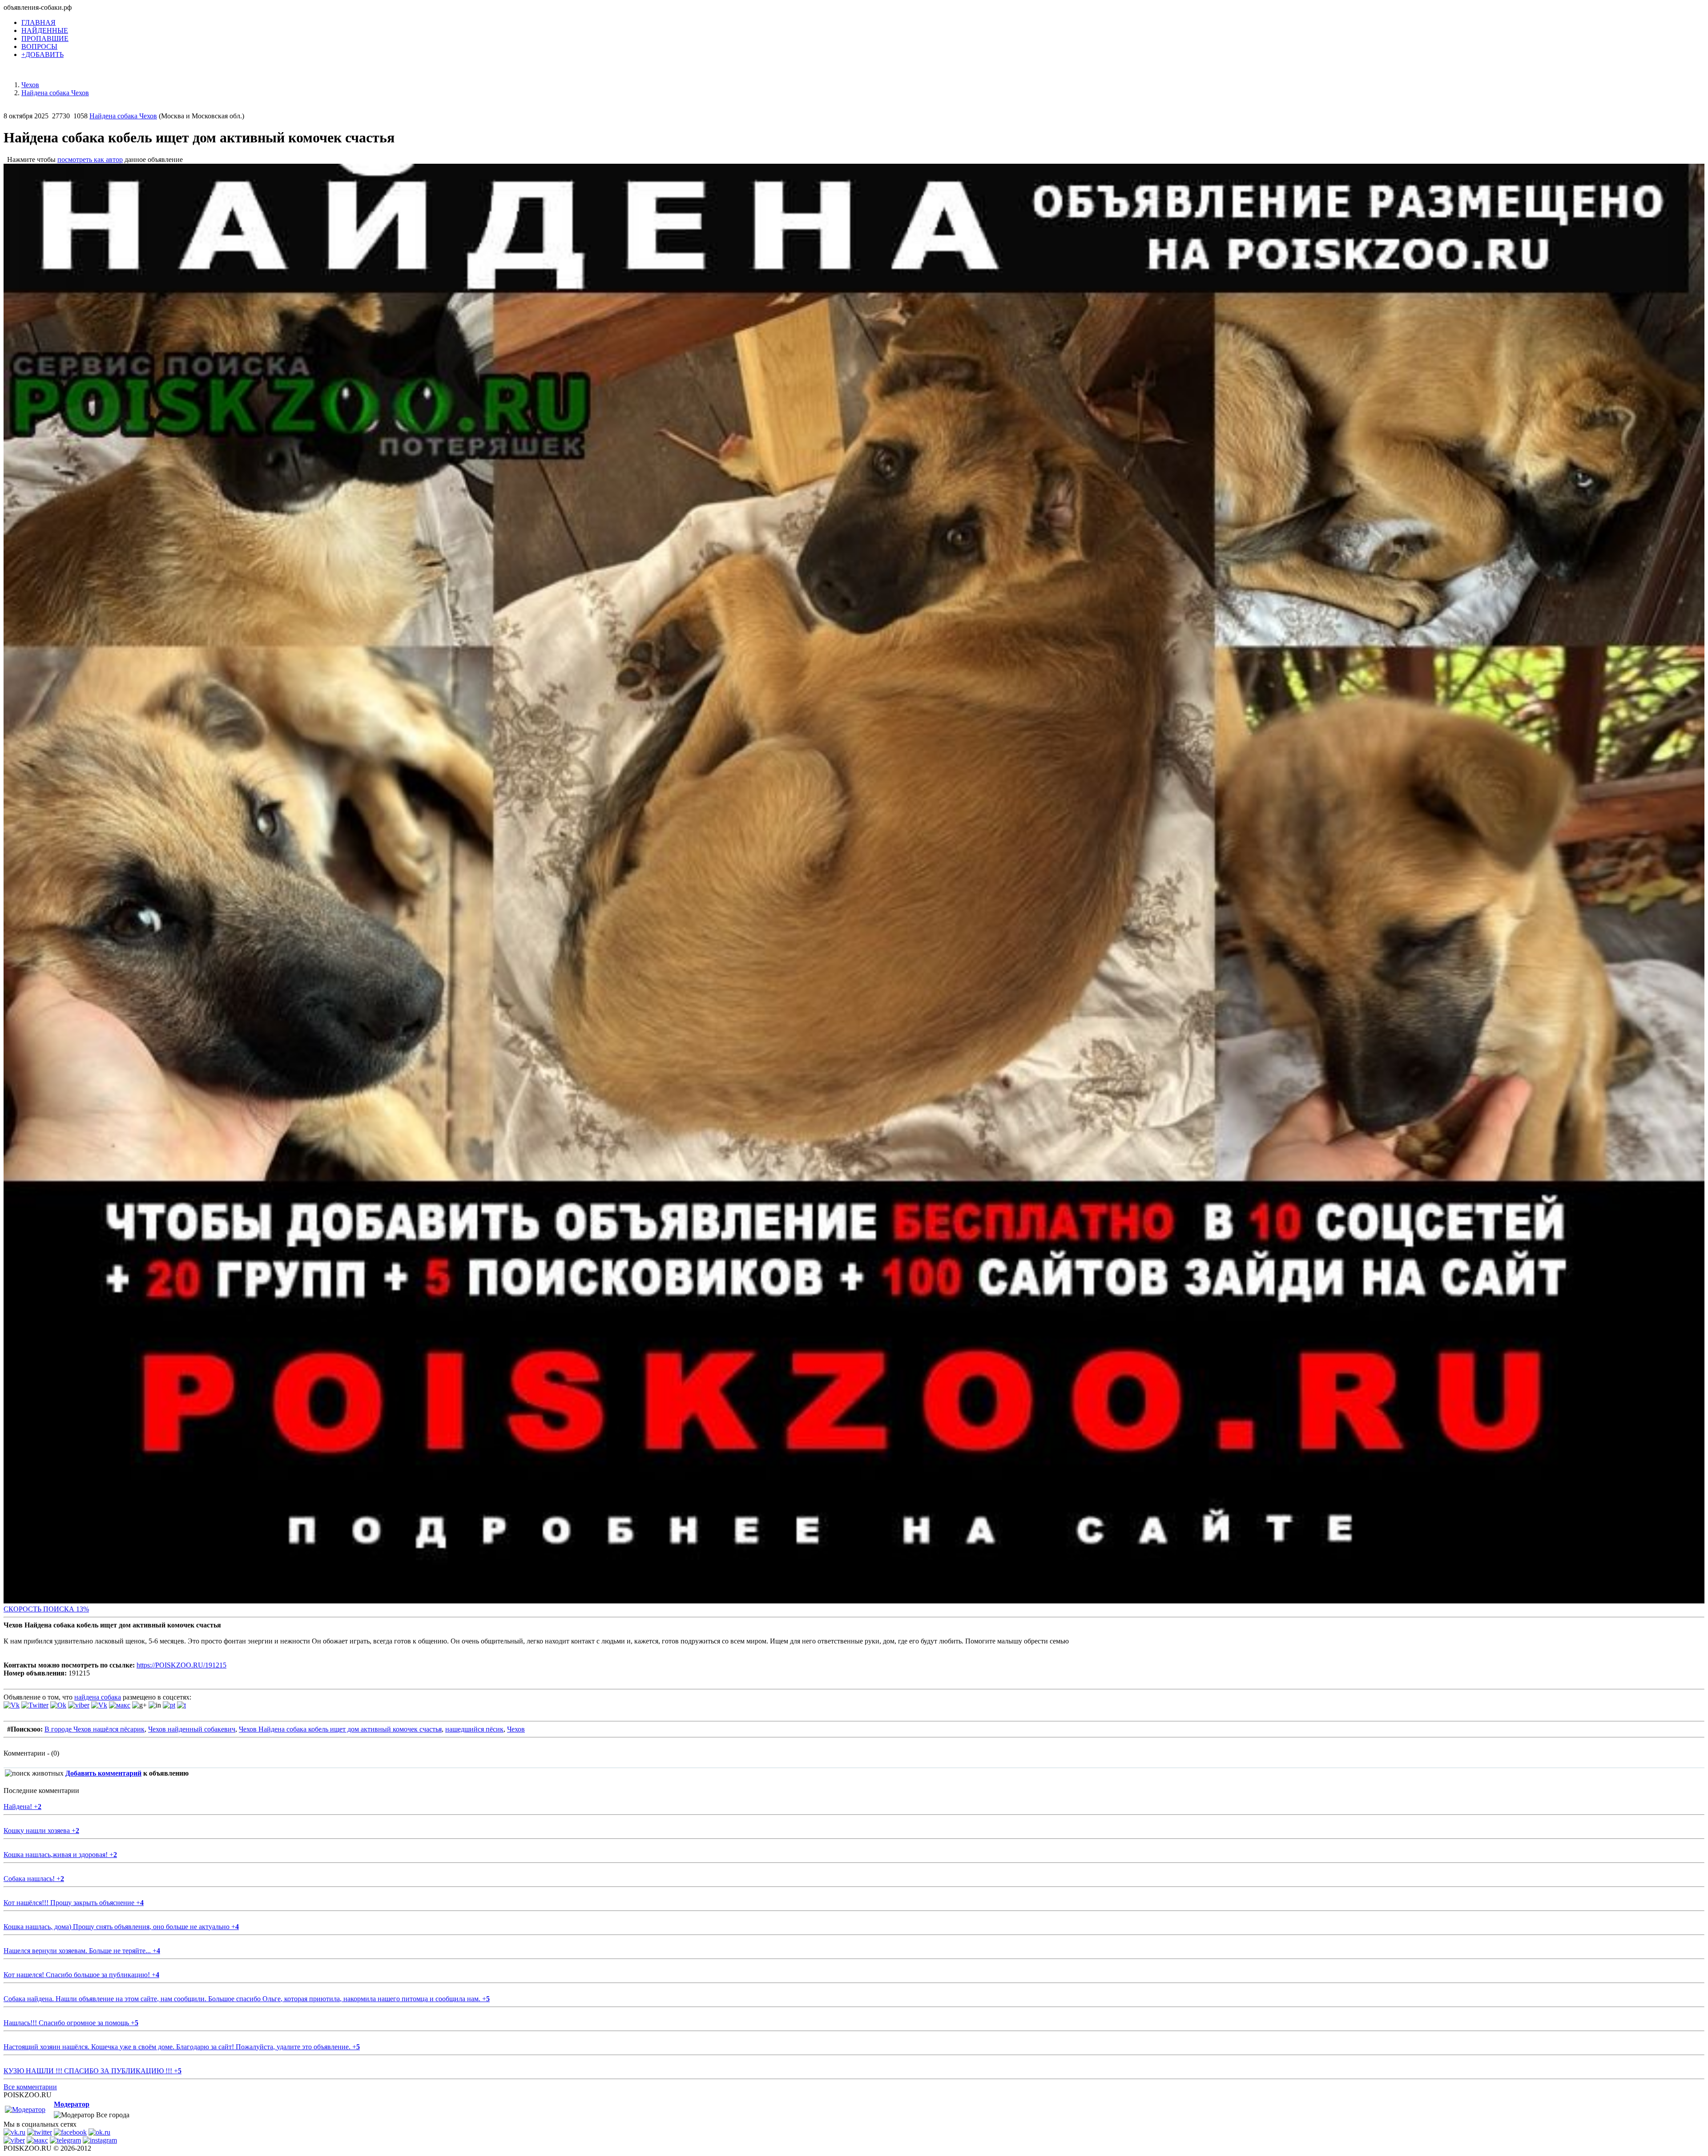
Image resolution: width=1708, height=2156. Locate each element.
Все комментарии (30, 2087)
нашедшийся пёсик (474, 1729)
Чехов (516, 1729)
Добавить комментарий (103, 1773)
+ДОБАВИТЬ (42, 55)
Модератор (72, 2104)
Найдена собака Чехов (123, 116)
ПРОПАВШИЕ (45, 38)
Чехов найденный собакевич (192, 1729)
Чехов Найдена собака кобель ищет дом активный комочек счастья (340, 1729)
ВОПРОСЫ (39, 46)
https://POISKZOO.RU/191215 (181, 1665)
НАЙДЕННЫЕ (45, 30)
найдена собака (98, 1697)
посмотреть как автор (90, 159)
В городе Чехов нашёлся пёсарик (95, 1729)
